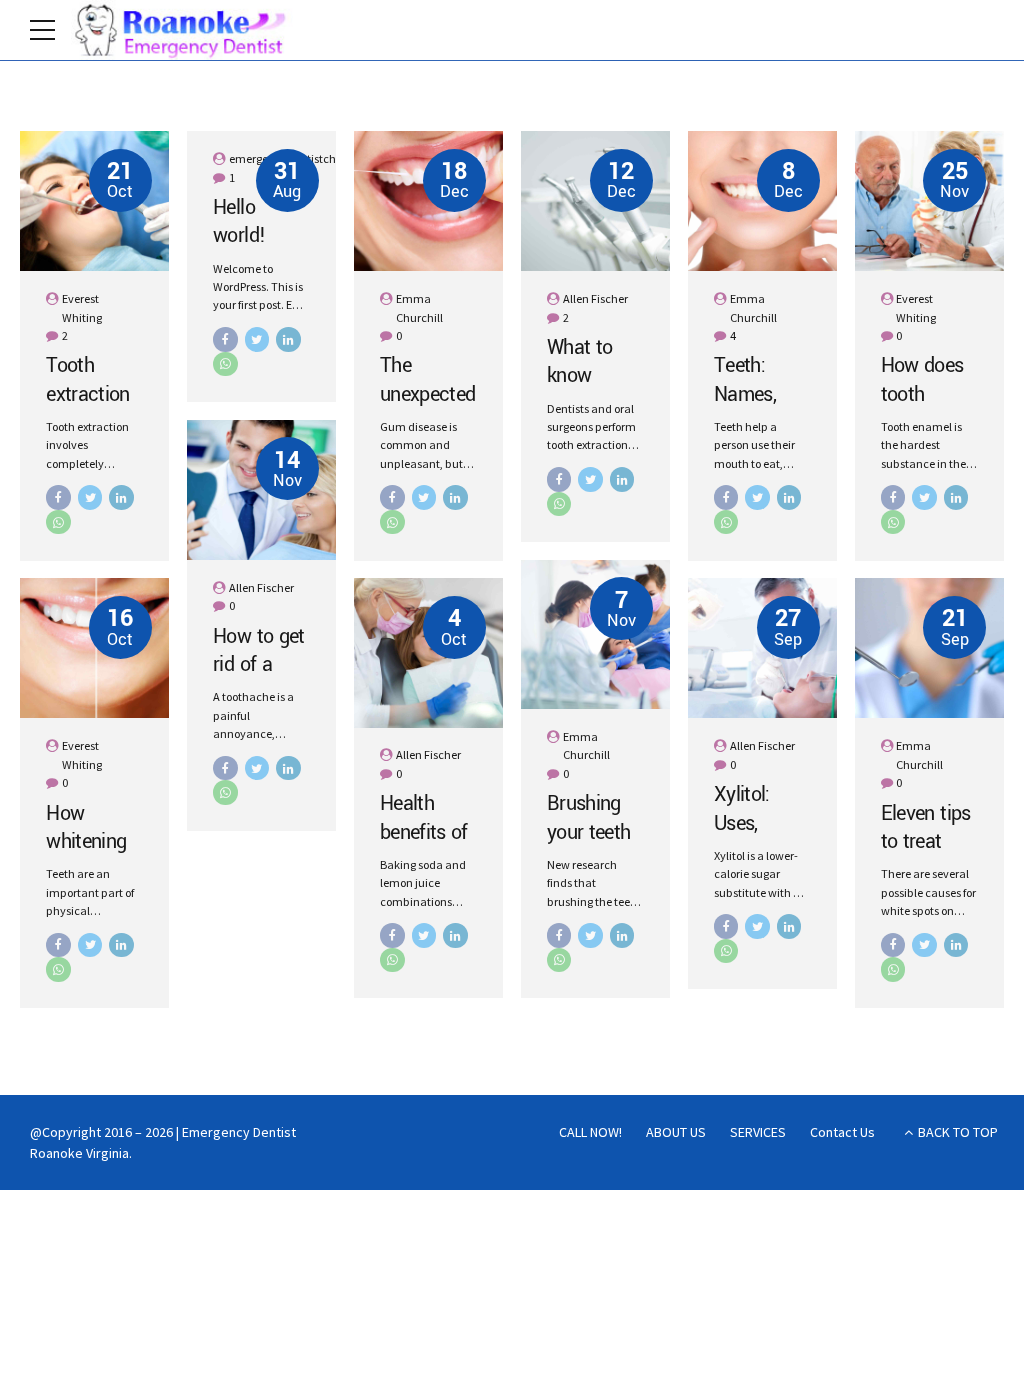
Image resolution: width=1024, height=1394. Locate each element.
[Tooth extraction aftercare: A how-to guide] (94, 201)
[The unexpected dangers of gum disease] (428, 201)
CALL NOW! (590, 1132)
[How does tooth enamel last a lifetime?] (929, 201)
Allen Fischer (595, 298)
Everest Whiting (82, 307)
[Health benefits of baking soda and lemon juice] (428, 652)
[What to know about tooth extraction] (595, 201)
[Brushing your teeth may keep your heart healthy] (595, 634)
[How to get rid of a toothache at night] (261, 490)
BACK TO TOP (958, 1132)
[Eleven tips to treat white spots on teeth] (929, 648)
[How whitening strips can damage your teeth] (94, 648)
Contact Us (842, 1132)
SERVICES (758, 1132)
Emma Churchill (419, 307)
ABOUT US (676, 1132)
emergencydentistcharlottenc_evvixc (325, 158)
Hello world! (239, 222)
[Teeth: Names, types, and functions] (762, 201)
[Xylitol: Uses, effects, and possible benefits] (762, 648)
